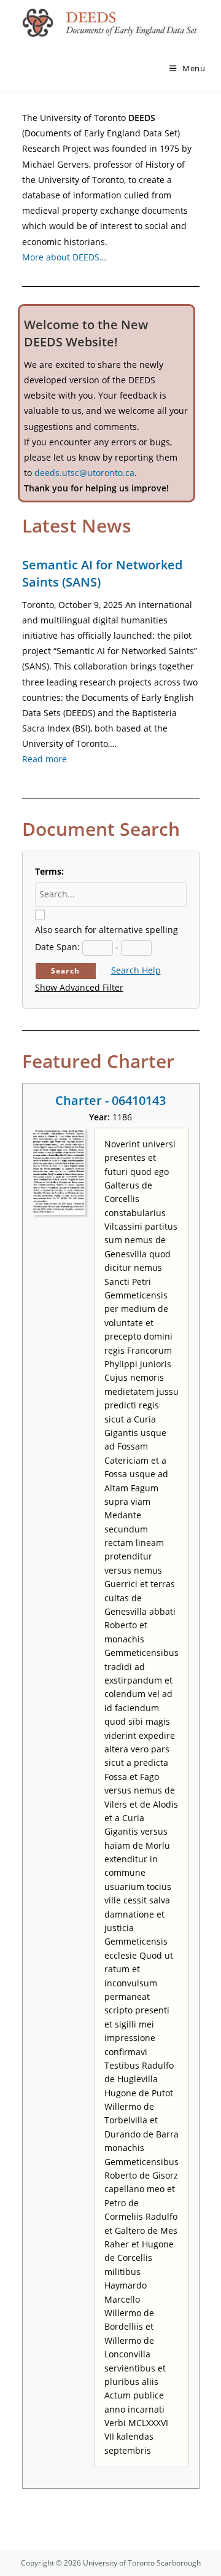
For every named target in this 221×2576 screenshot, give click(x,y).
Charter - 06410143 (110, 1100)
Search (65, 971)
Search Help (136, 970)
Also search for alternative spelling (107, 930)
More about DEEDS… (64, 257)
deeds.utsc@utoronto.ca (84, 473)
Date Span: (57, 947)
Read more (45, 759)
